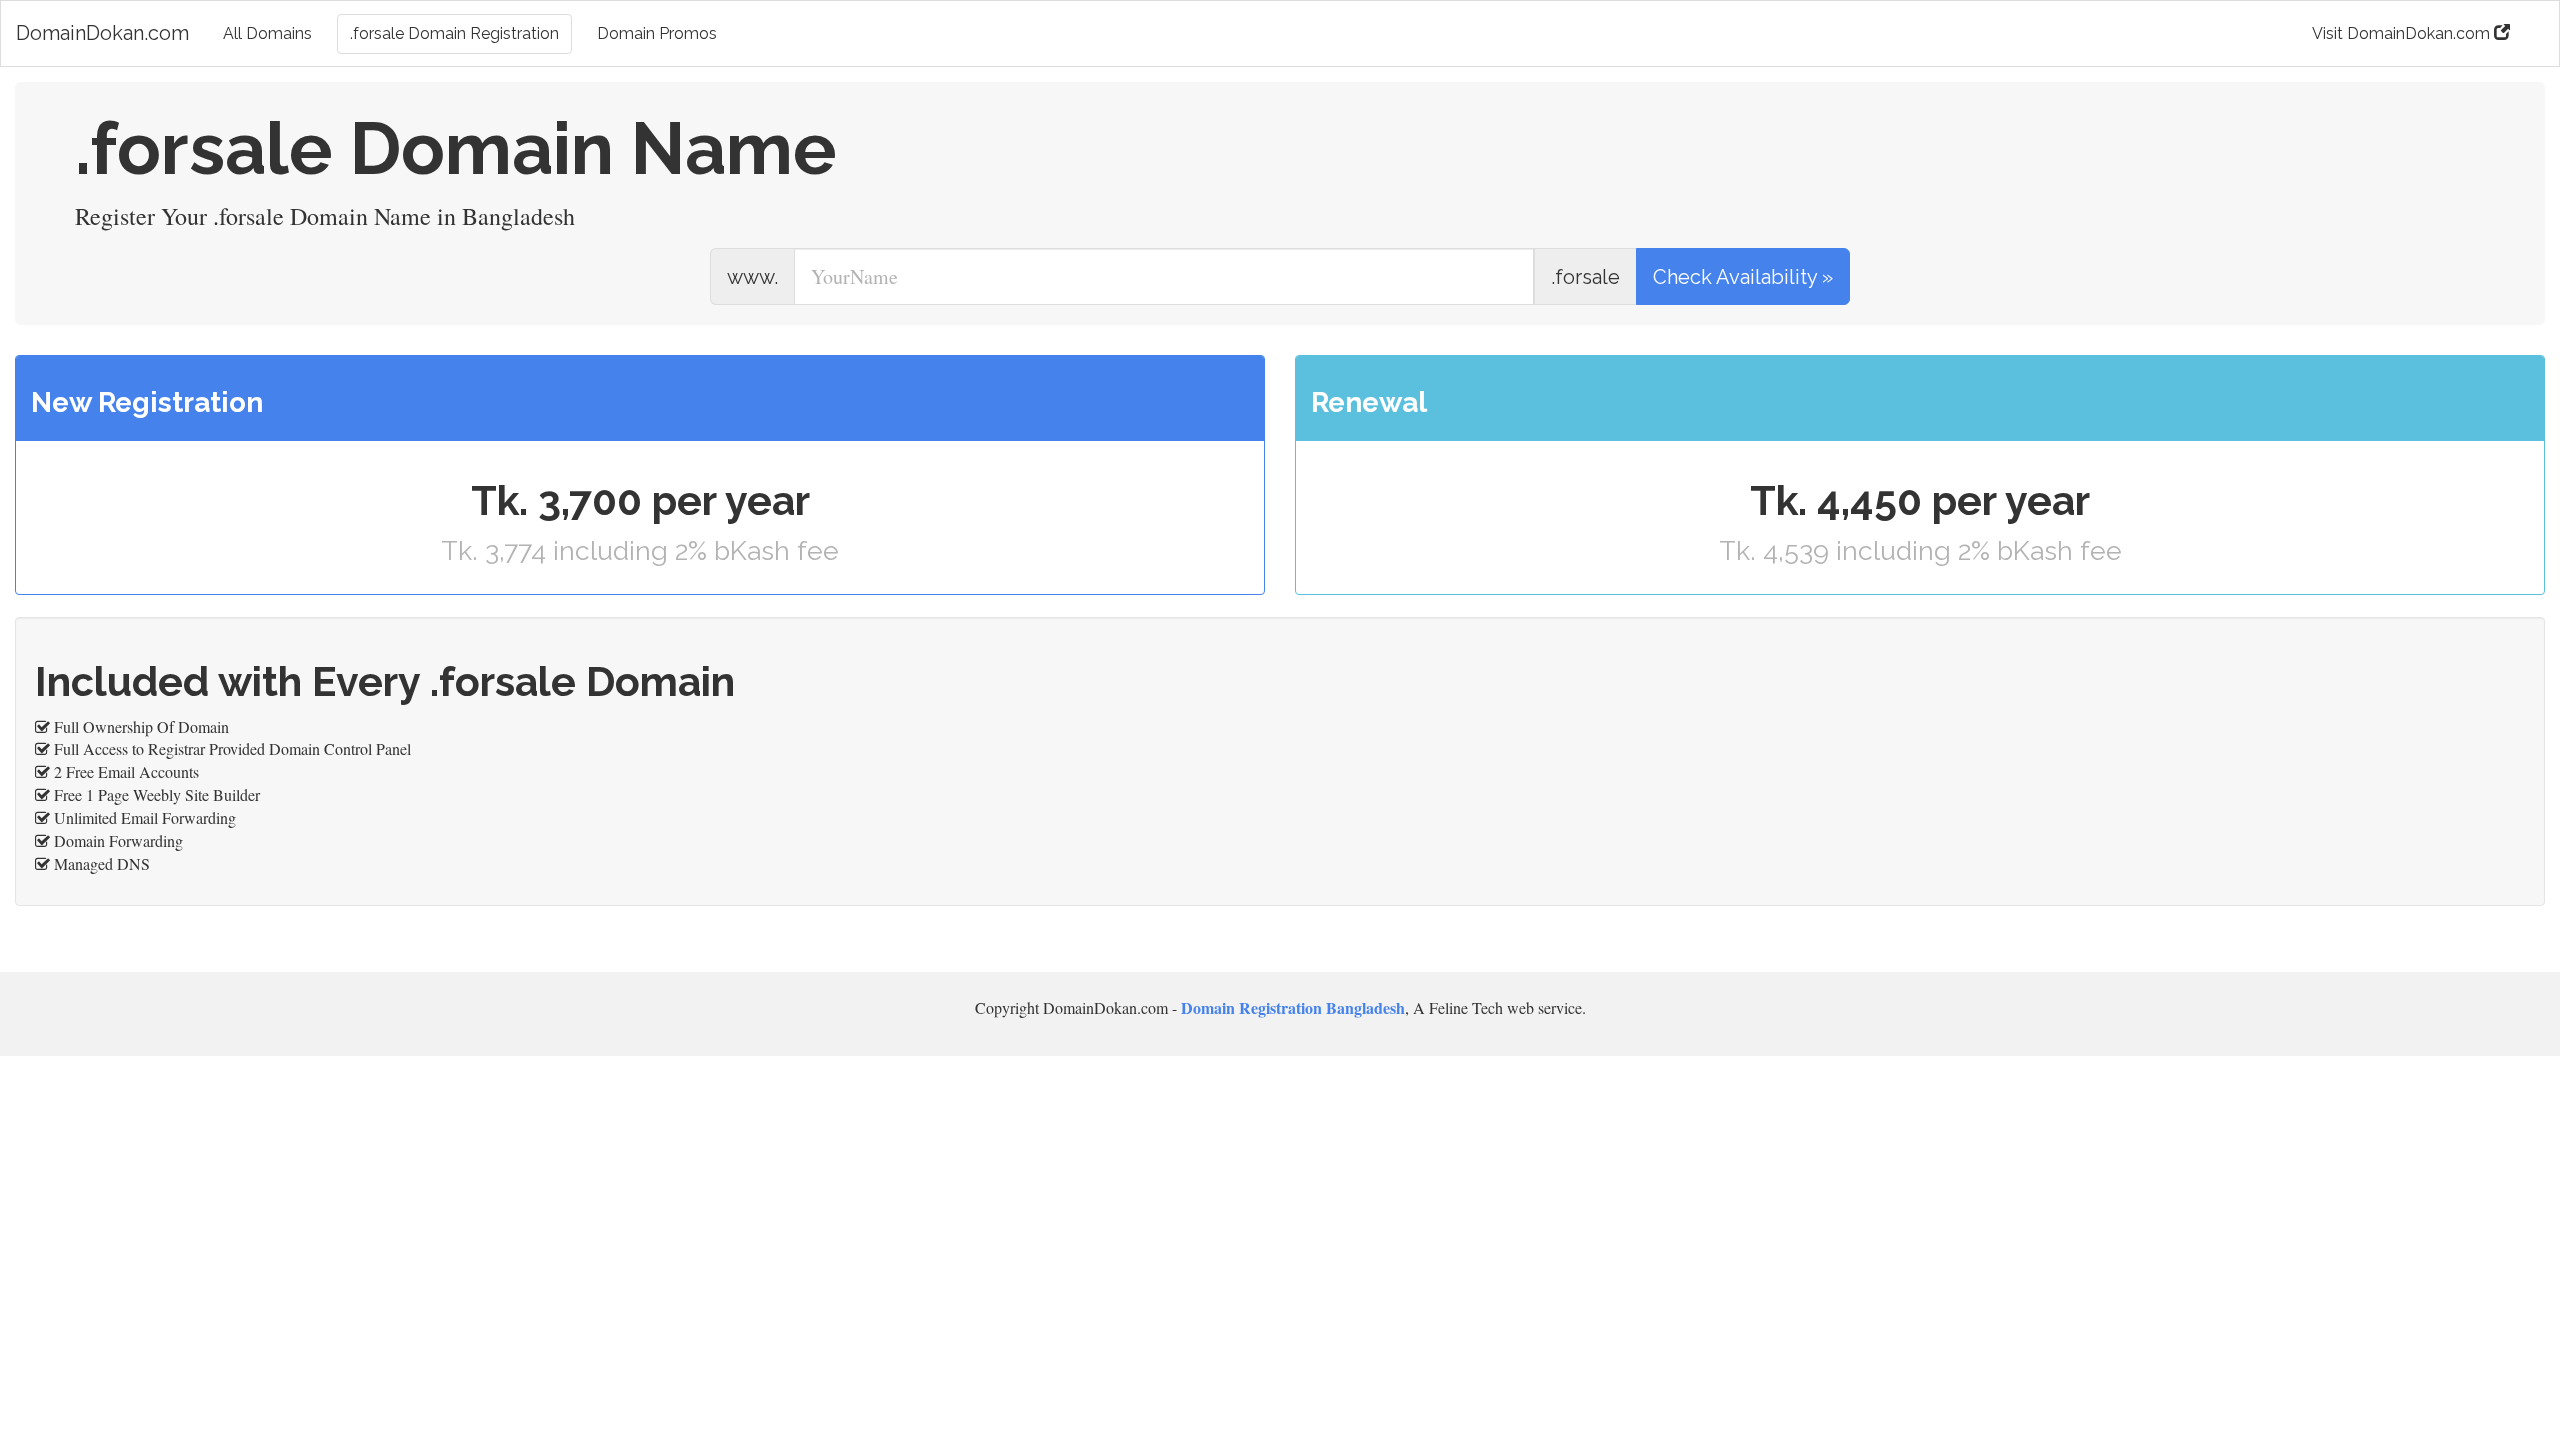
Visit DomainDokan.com (2403, 33)
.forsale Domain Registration (454, 33)
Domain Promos (657, 33)
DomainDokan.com (102, 33)
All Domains (267, 33)
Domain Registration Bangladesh (1293, 1007)
